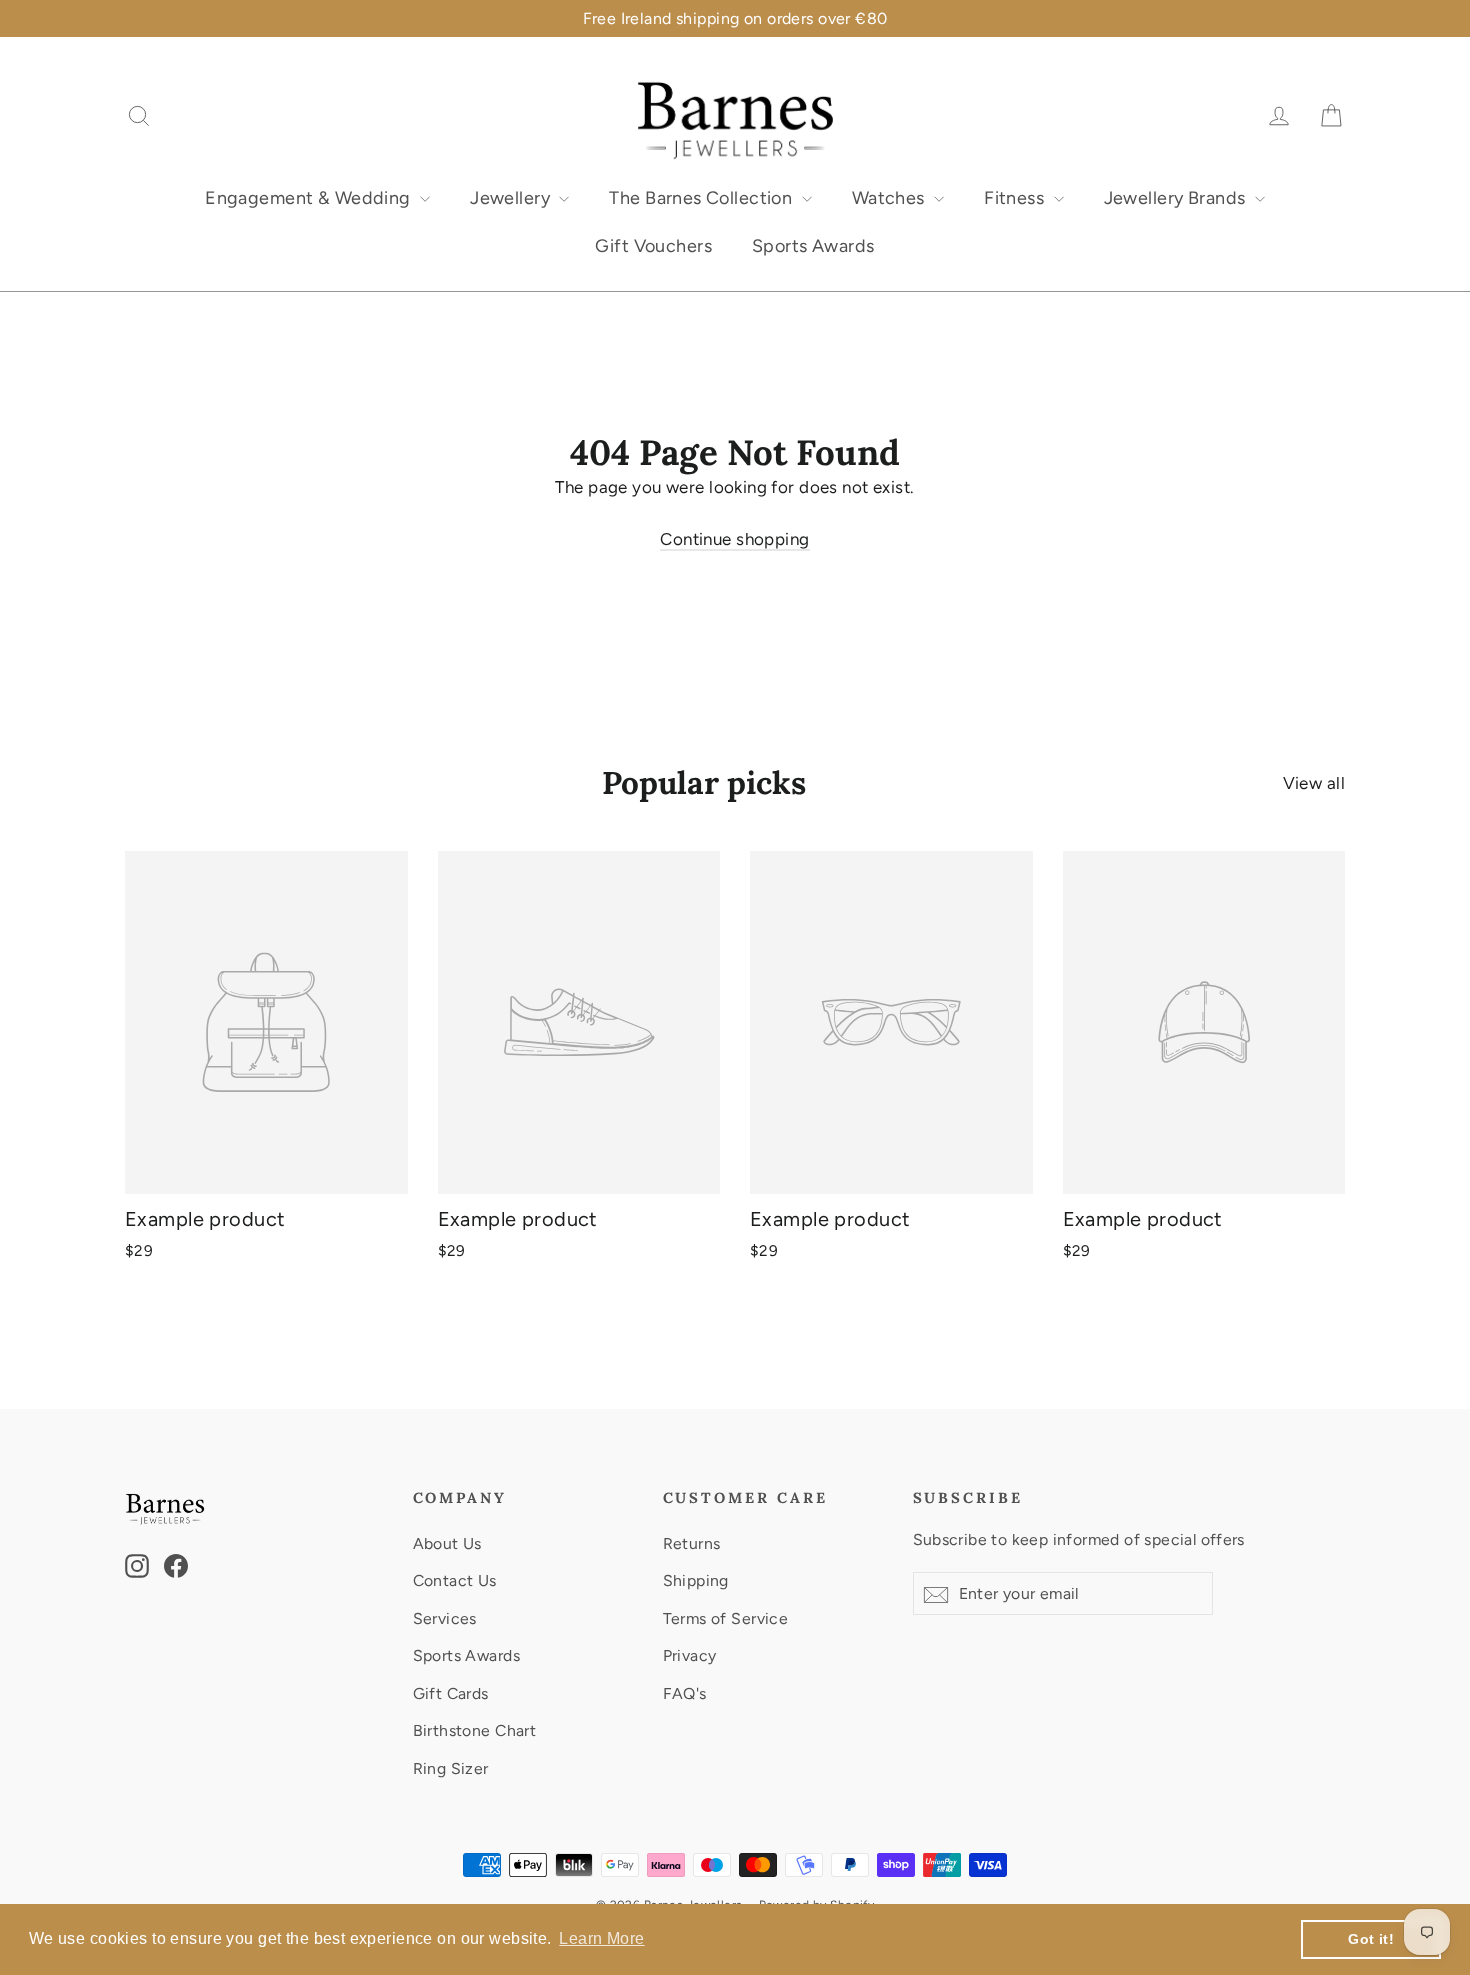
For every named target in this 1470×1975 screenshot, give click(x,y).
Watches (890, 198)
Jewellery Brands (1177, 198)
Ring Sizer (451, 1768)
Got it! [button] (1371, 1939)
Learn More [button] (601, 1938)
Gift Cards (451, 1693)
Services (445, 1618)
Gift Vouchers (653, 246)
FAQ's (685, 1693)
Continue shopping (734, 539)
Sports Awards (813, 246)
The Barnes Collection (702, 198)
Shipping (696, 1580)
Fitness (1016, 198)
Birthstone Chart (475, 1730)
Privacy (690, 1655)
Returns (692, 1543)
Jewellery (512, 198)
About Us (447, 1543)
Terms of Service (726, 1618)
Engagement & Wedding (310, 198)
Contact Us (455, 1580)
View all (1314, 783)
